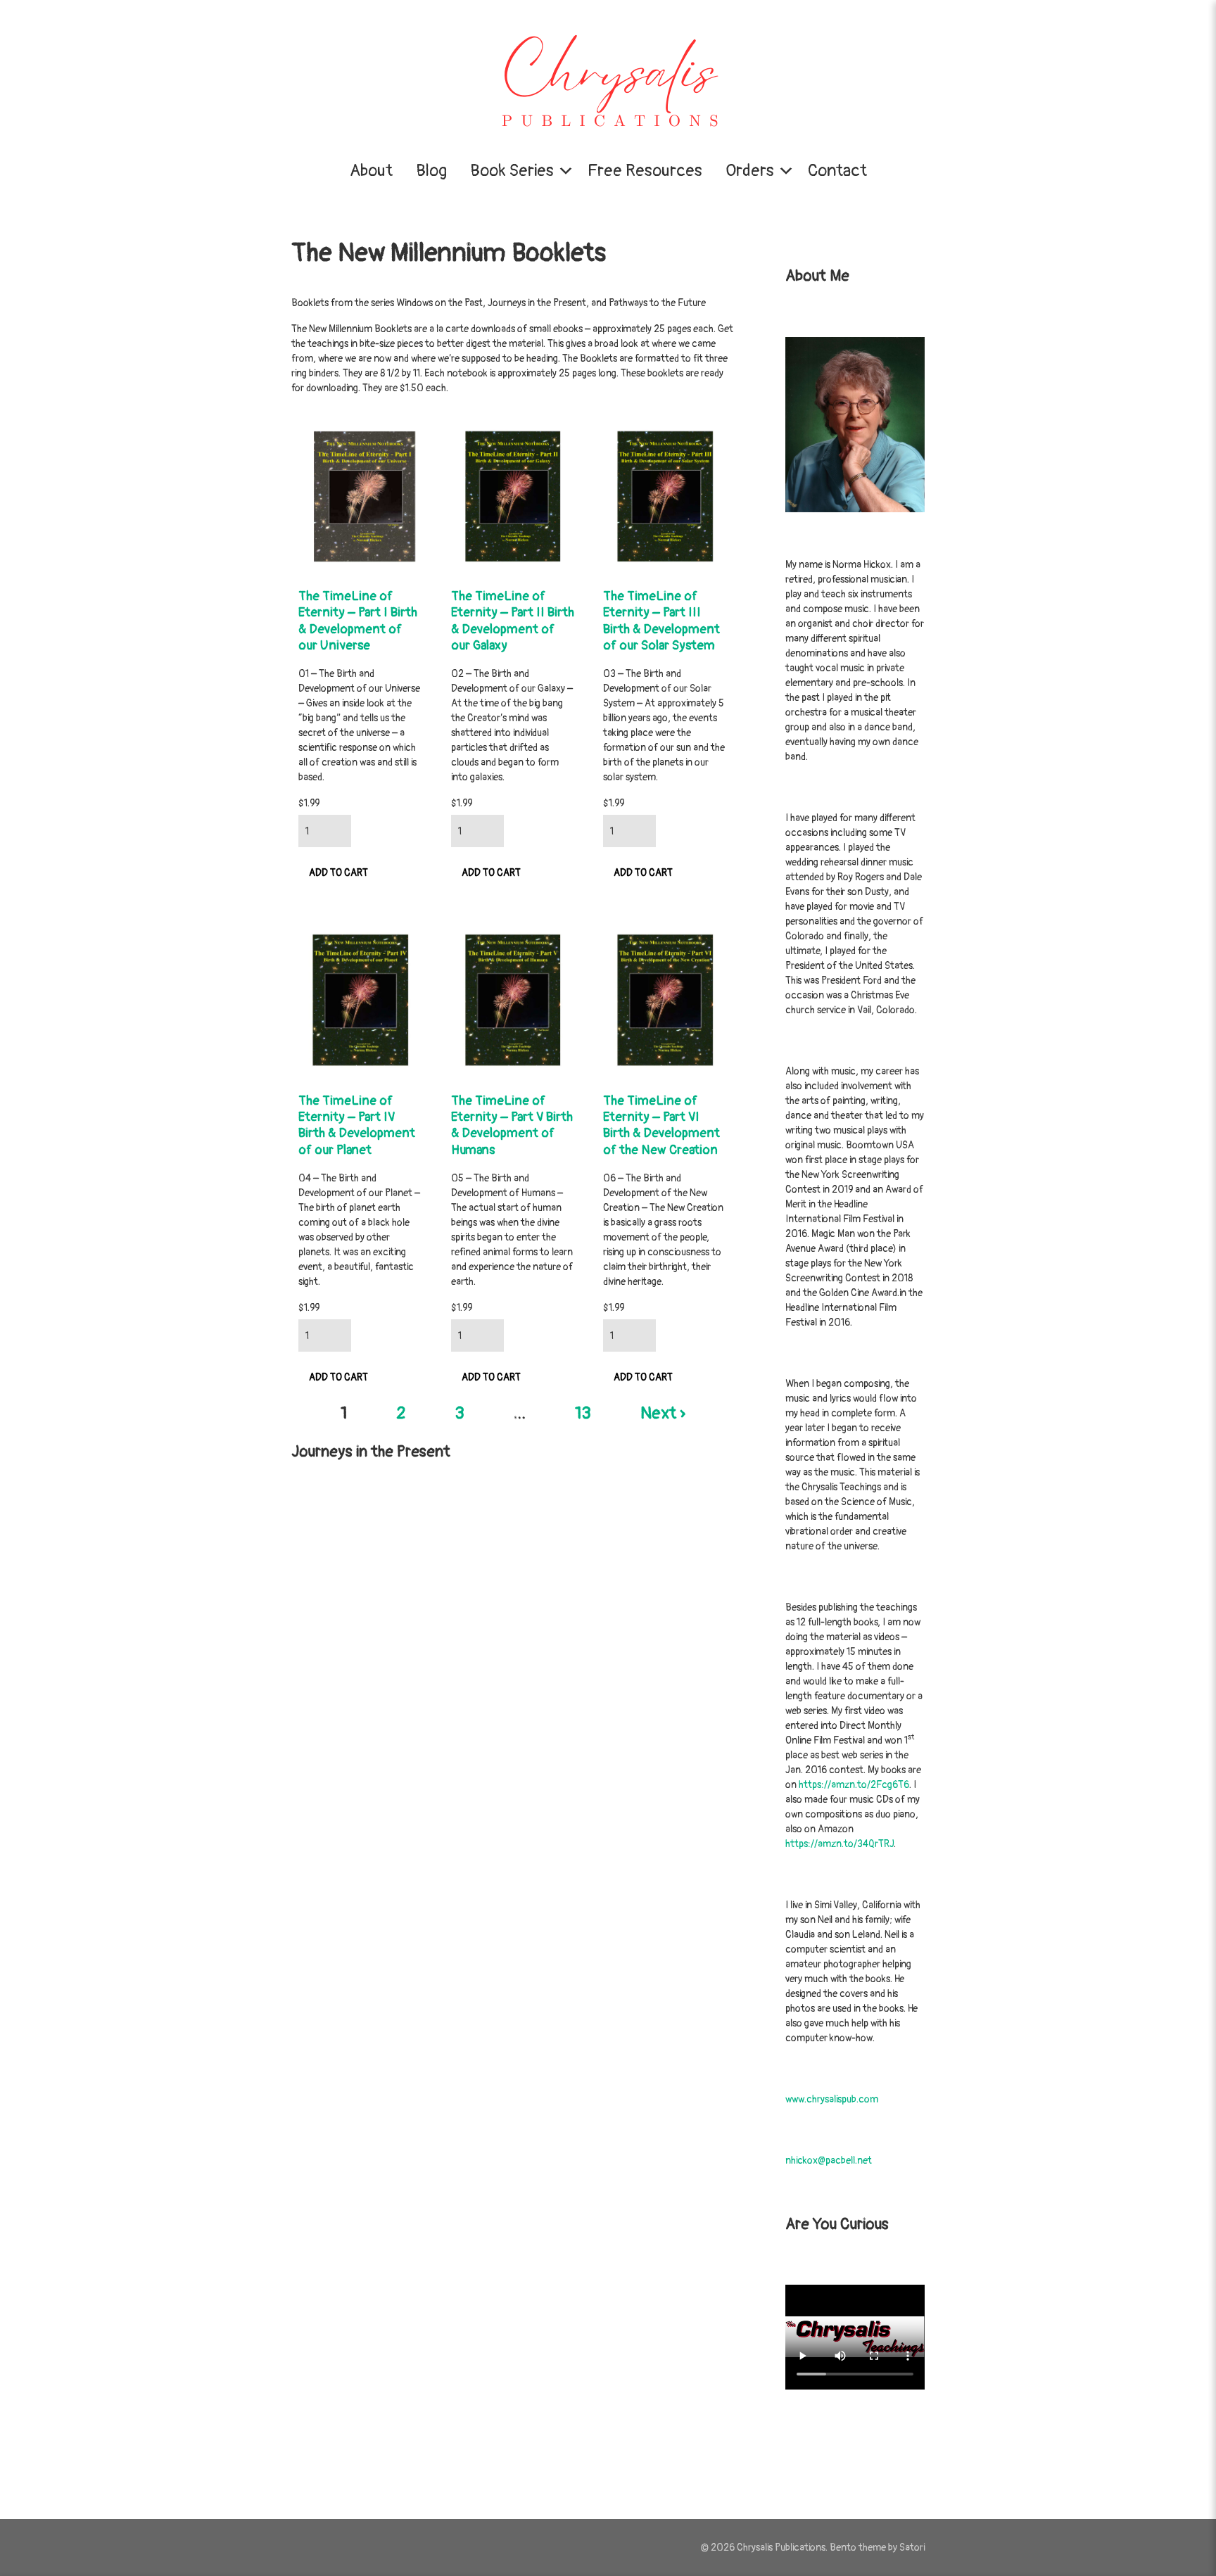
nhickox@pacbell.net (829, 2161)
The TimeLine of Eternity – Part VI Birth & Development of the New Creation (661, 1125)
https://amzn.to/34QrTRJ (840, 1844)
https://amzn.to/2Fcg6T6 (854, 1785)
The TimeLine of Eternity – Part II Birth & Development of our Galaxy (513, 621)
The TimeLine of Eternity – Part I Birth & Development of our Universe (358, 621)
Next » (663, 1413)
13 (583, 1413)
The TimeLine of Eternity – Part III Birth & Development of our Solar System (661, 621)
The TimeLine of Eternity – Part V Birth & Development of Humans (512, 1125)
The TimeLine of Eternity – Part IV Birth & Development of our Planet (357, 1125)
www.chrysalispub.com (832, 2099)
